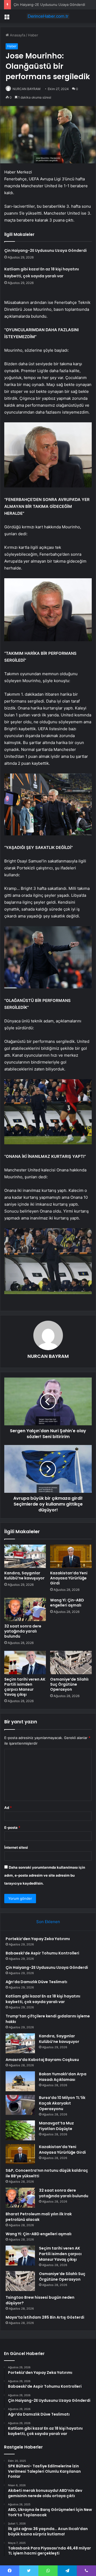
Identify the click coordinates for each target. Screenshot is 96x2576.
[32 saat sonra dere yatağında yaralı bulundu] (25, 1609)
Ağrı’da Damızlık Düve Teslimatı (36, 1982)
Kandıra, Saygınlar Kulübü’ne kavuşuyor (24, 1576)
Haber (33, 35)
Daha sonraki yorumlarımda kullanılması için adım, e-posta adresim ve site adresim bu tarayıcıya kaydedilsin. (45, 1875)
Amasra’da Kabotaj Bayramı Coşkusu (42, 2060)
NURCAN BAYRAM (27, 89)
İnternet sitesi (16, 1847)
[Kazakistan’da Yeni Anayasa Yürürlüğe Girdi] (71, 1556)
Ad (8, 1808)
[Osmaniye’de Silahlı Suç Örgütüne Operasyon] (71, 1663)
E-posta (12, 1827)
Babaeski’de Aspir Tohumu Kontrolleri (42, 1953)
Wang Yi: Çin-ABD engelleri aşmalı (67, 1603)
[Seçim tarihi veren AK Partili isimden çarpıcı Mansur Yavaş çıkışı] (25, 1663)
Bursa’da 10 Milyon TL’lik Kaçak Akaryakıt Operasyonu (62, 2103)
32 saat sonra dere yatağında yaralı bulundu (23, 1631)
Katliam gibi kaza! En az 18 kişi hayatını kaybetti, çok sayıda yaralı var (43, 1999)
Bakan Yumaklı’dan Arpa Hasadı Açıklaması (63, 2077)
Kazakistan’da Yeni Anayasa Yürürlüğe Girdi (69, 1578)
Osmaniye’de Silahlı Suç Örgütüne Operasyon (69, 1684)
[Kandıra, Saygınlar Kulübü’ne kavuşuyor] (25, 1556)
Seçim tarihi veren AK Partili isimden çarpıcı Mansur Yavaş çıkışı (25, 1687)
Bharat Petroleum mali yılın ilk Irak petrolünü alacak (39, 2217)
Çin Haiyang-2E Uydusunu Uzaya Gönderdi (45, 250)
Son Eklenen (48, 1922)
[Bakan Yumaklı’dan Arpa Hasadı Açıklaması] (20, 2081)
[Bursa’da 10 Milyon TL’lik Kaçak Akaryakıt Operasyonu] (20, 2105)
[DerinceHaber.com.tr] (48, 16)
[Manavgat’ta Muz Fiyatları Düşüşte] (20, 2130)
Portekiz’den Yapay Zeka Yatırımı (38, 1939)
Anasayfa (17, 35)
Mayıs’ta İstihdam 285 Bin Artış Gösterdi (45, 2317)
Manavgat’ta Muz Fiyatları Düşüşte (56, 2126)
